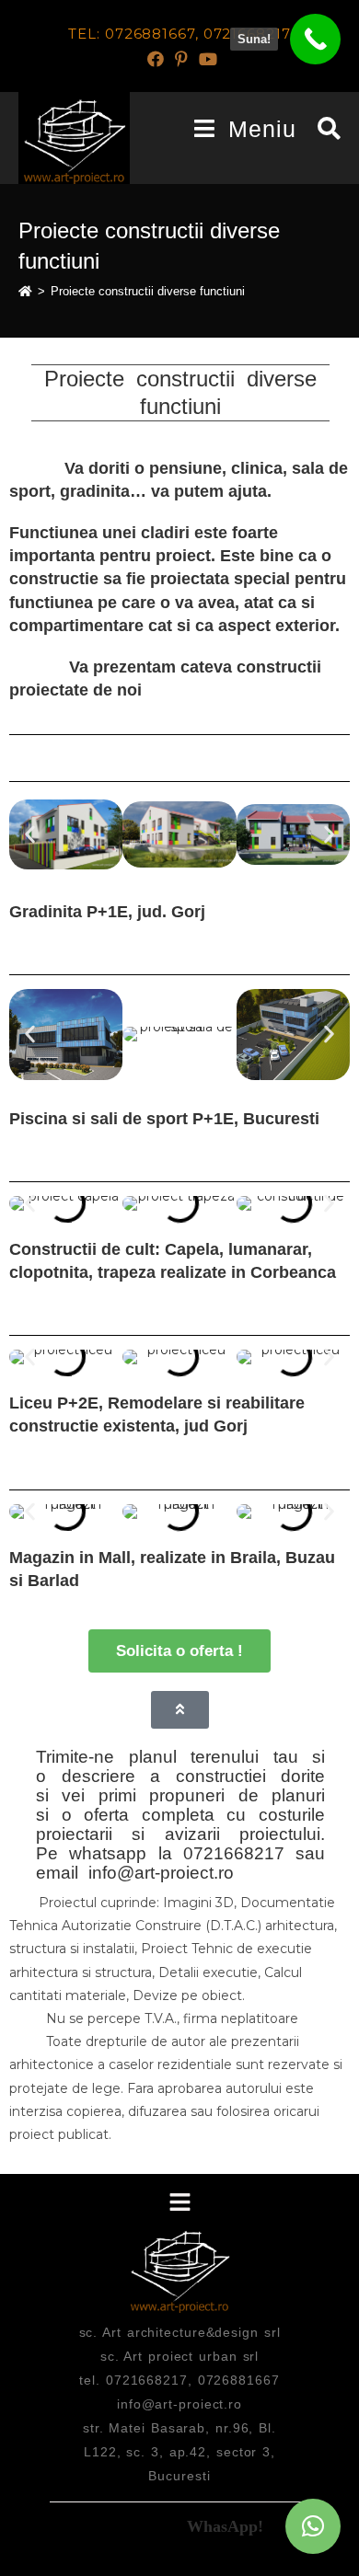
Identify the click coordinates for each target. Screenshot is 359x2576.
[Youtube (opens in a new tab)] (205, 59)
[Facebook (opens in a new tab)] (156, 59)
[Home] (25, 291)
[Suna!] (315, 39)
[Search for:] (323, 129)
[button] (30, 835)
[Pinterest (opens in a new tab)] (181, 59)
